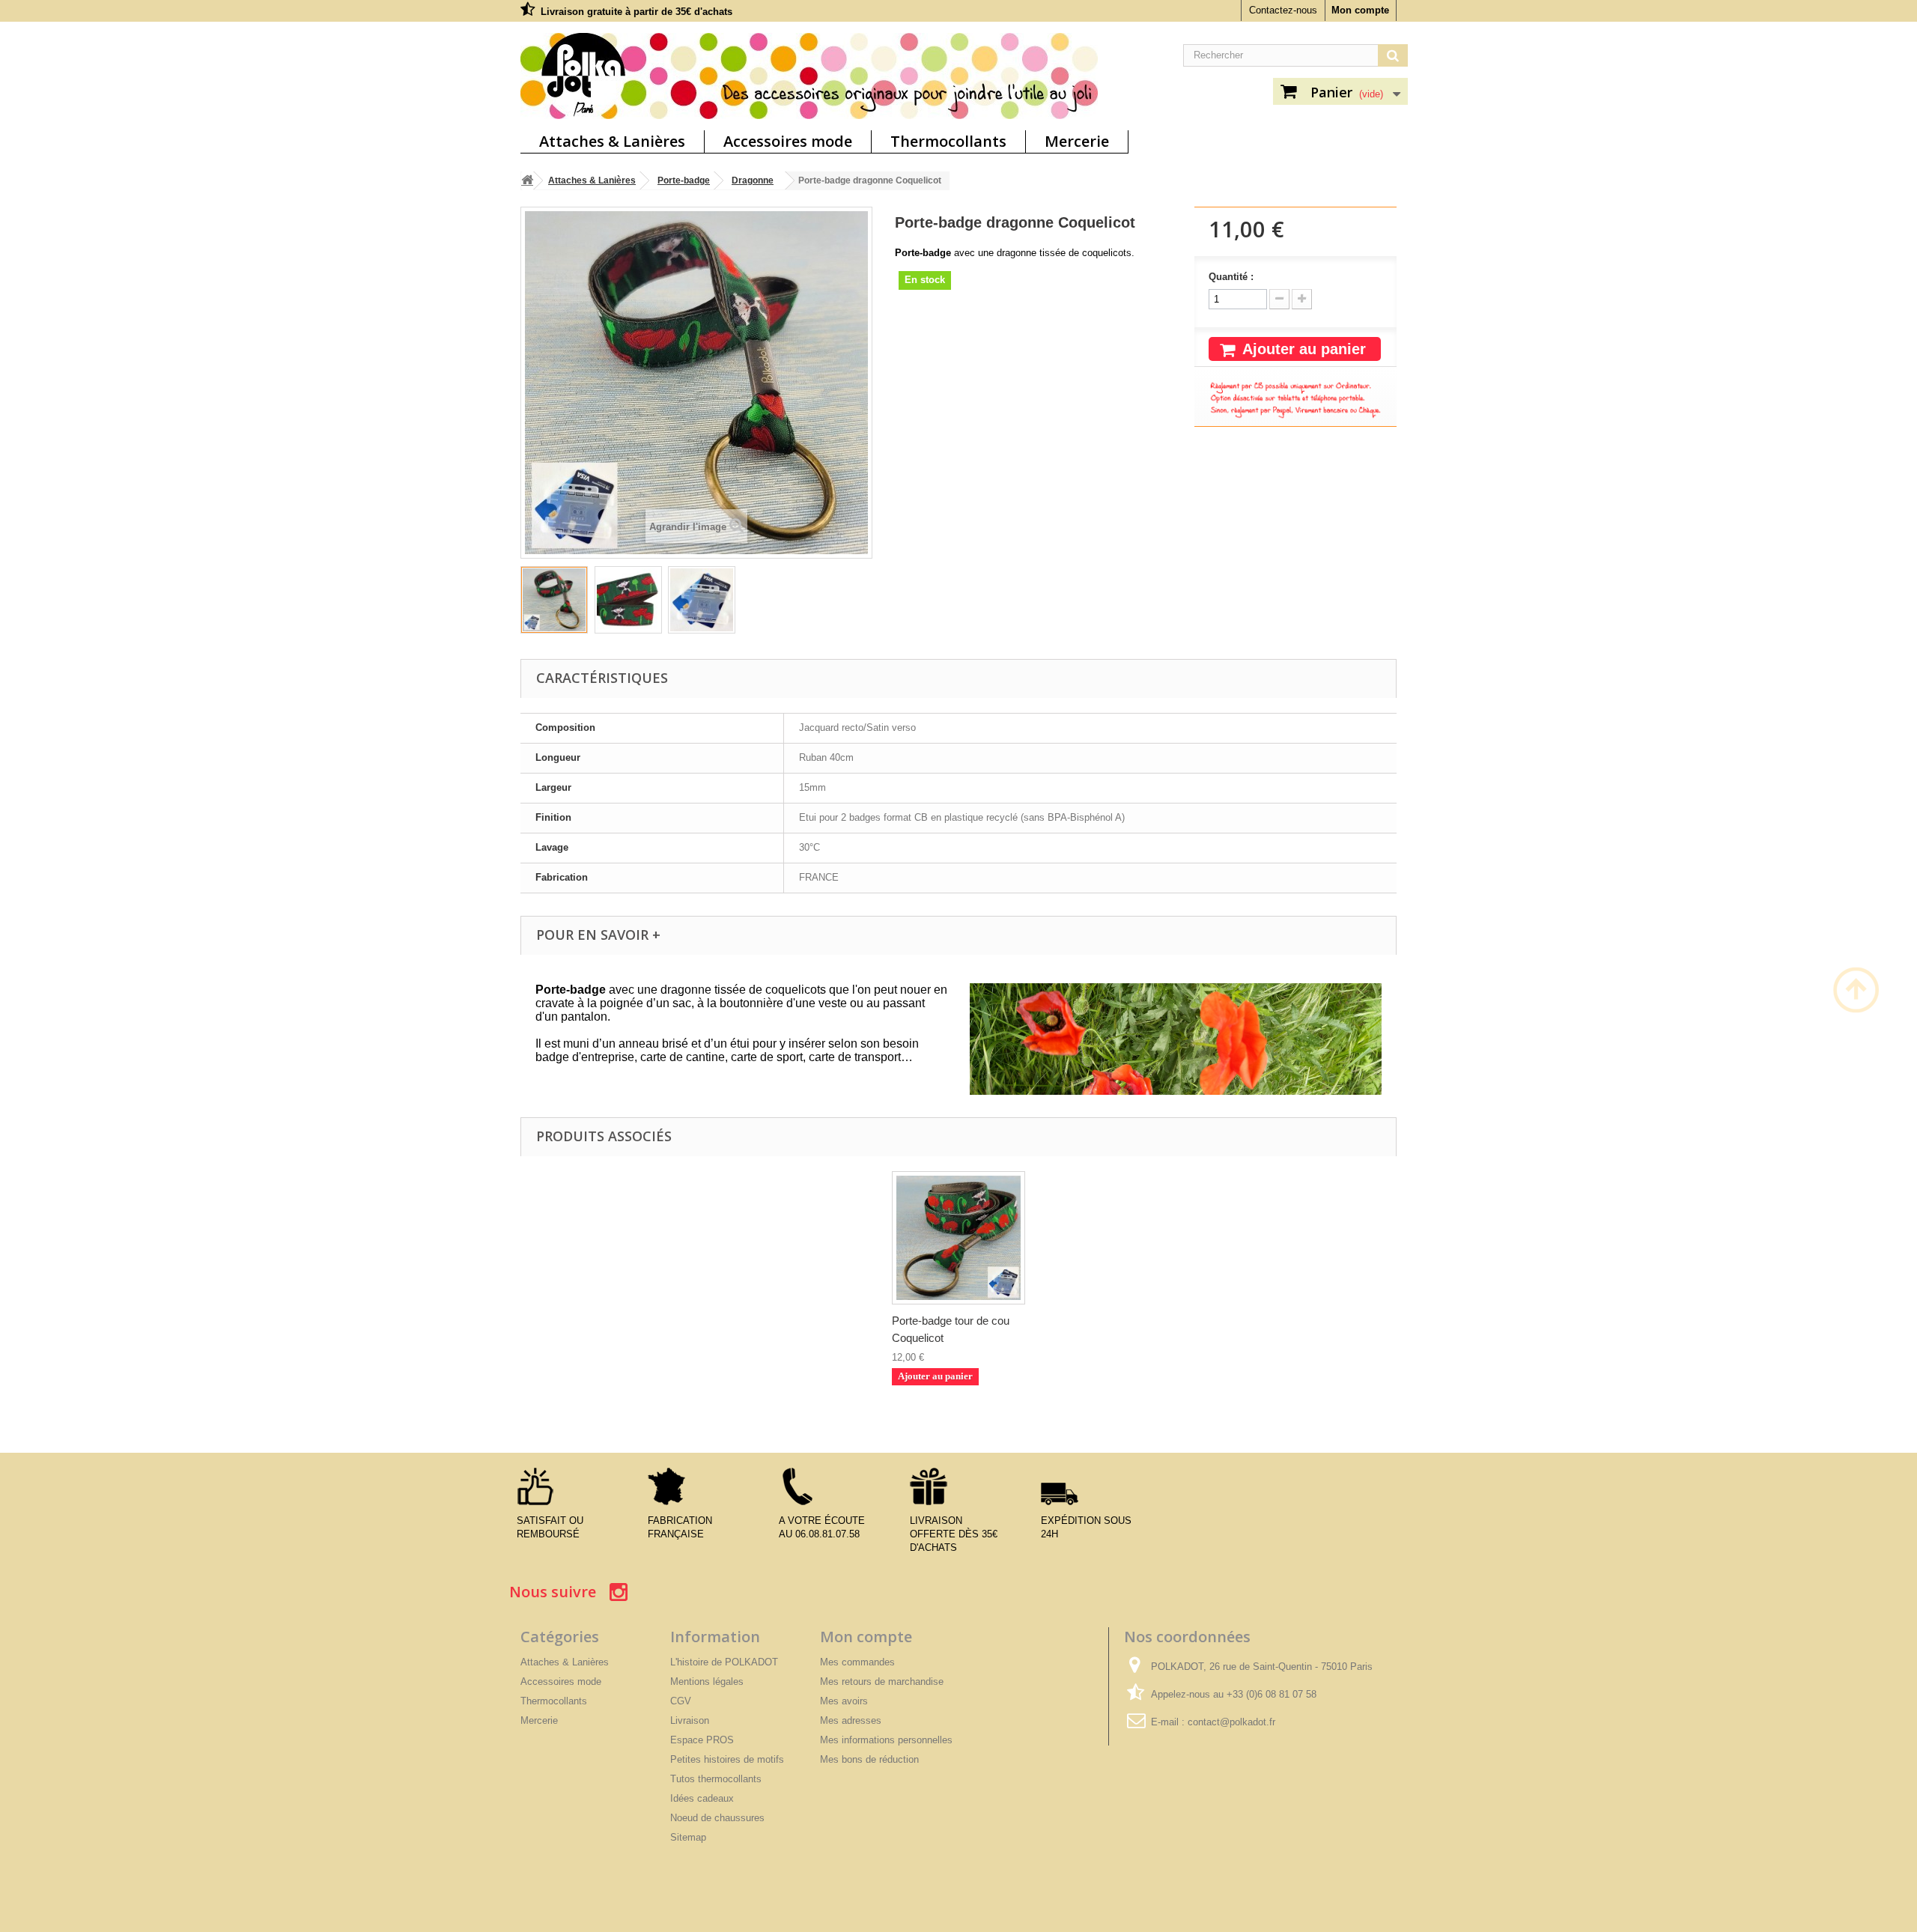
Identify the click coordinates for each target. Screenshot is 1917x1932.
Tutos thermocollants (716, 1779)
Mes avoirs (844, 1701)
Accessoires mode (788, 141)
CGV (681, 1701)
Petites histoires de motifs (727, 1759)
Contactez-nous (1283, 10)
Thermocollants (948, 141)
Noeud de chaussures (717, 1818)
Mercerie (1077, 141)
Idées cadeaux (702, 1798)
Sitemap (688, 1837)
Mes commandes (857, 1662)
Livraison (690, 1720)
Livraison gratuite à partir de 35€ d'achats (637, 12)
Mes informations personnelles (886, 1740)
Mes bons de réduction (869, 1759)
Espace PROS (702, 1740)
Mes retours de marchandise (882, 1682)
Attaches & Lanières (612, 141)
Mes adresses (851, 1720)
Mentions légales (707, 1682)
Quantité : (1231, 277)
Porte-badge (684, 180)
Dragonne (753, 180)
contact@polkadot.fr (1231, 1722)
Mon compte (1360, 10)
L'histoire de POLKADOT (724, 1662)
